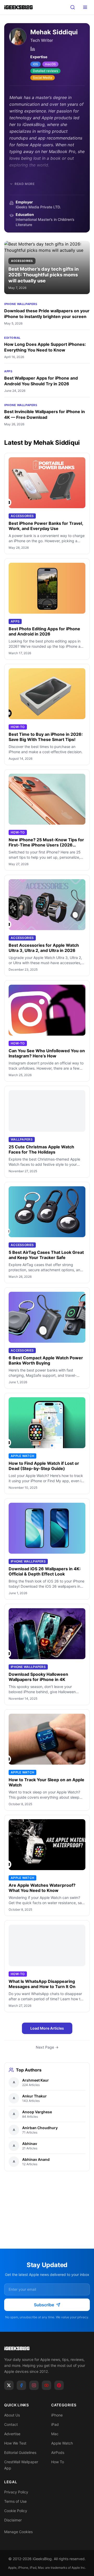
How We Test (15, 2443)
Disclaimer (13, 2520)
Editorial (12, 338)
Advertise (12, 2434)
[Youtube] (46, 2385)
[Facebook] (21, 2385)
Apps (8, 371)
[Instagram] (34, 2385)
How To (58, 2462)
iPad (55, 2424)
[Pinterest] (59, 2385)
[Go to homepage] (47, 2348)
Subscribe (44, 2305)
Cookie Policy (16, 2511)
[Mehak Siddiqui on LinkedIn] (33, 49)
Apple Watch (62, 2443)
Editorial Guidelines (20, 2452)
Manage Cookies (18, 2532)
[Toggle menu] (85, 7)
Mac (55, 2434)
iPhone (57, 2415)
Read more (25, 184)
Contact (11, 2424)
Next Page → (47, 2047)
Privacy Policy (16, 2492)
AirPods (58, 2452)
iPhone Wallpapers (21, 304)
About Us (12, 2415)
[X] (9, 2385)
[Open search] (73, 7)
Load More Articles (47, 2028)
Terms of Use (15, 2501)
